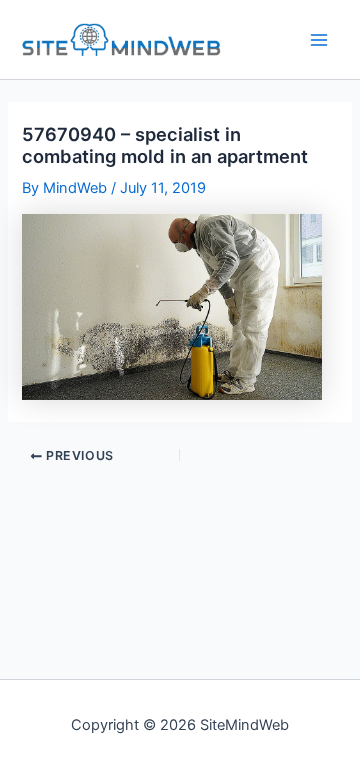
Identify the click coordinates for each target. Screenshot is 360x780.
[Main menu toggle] (319, 40)
